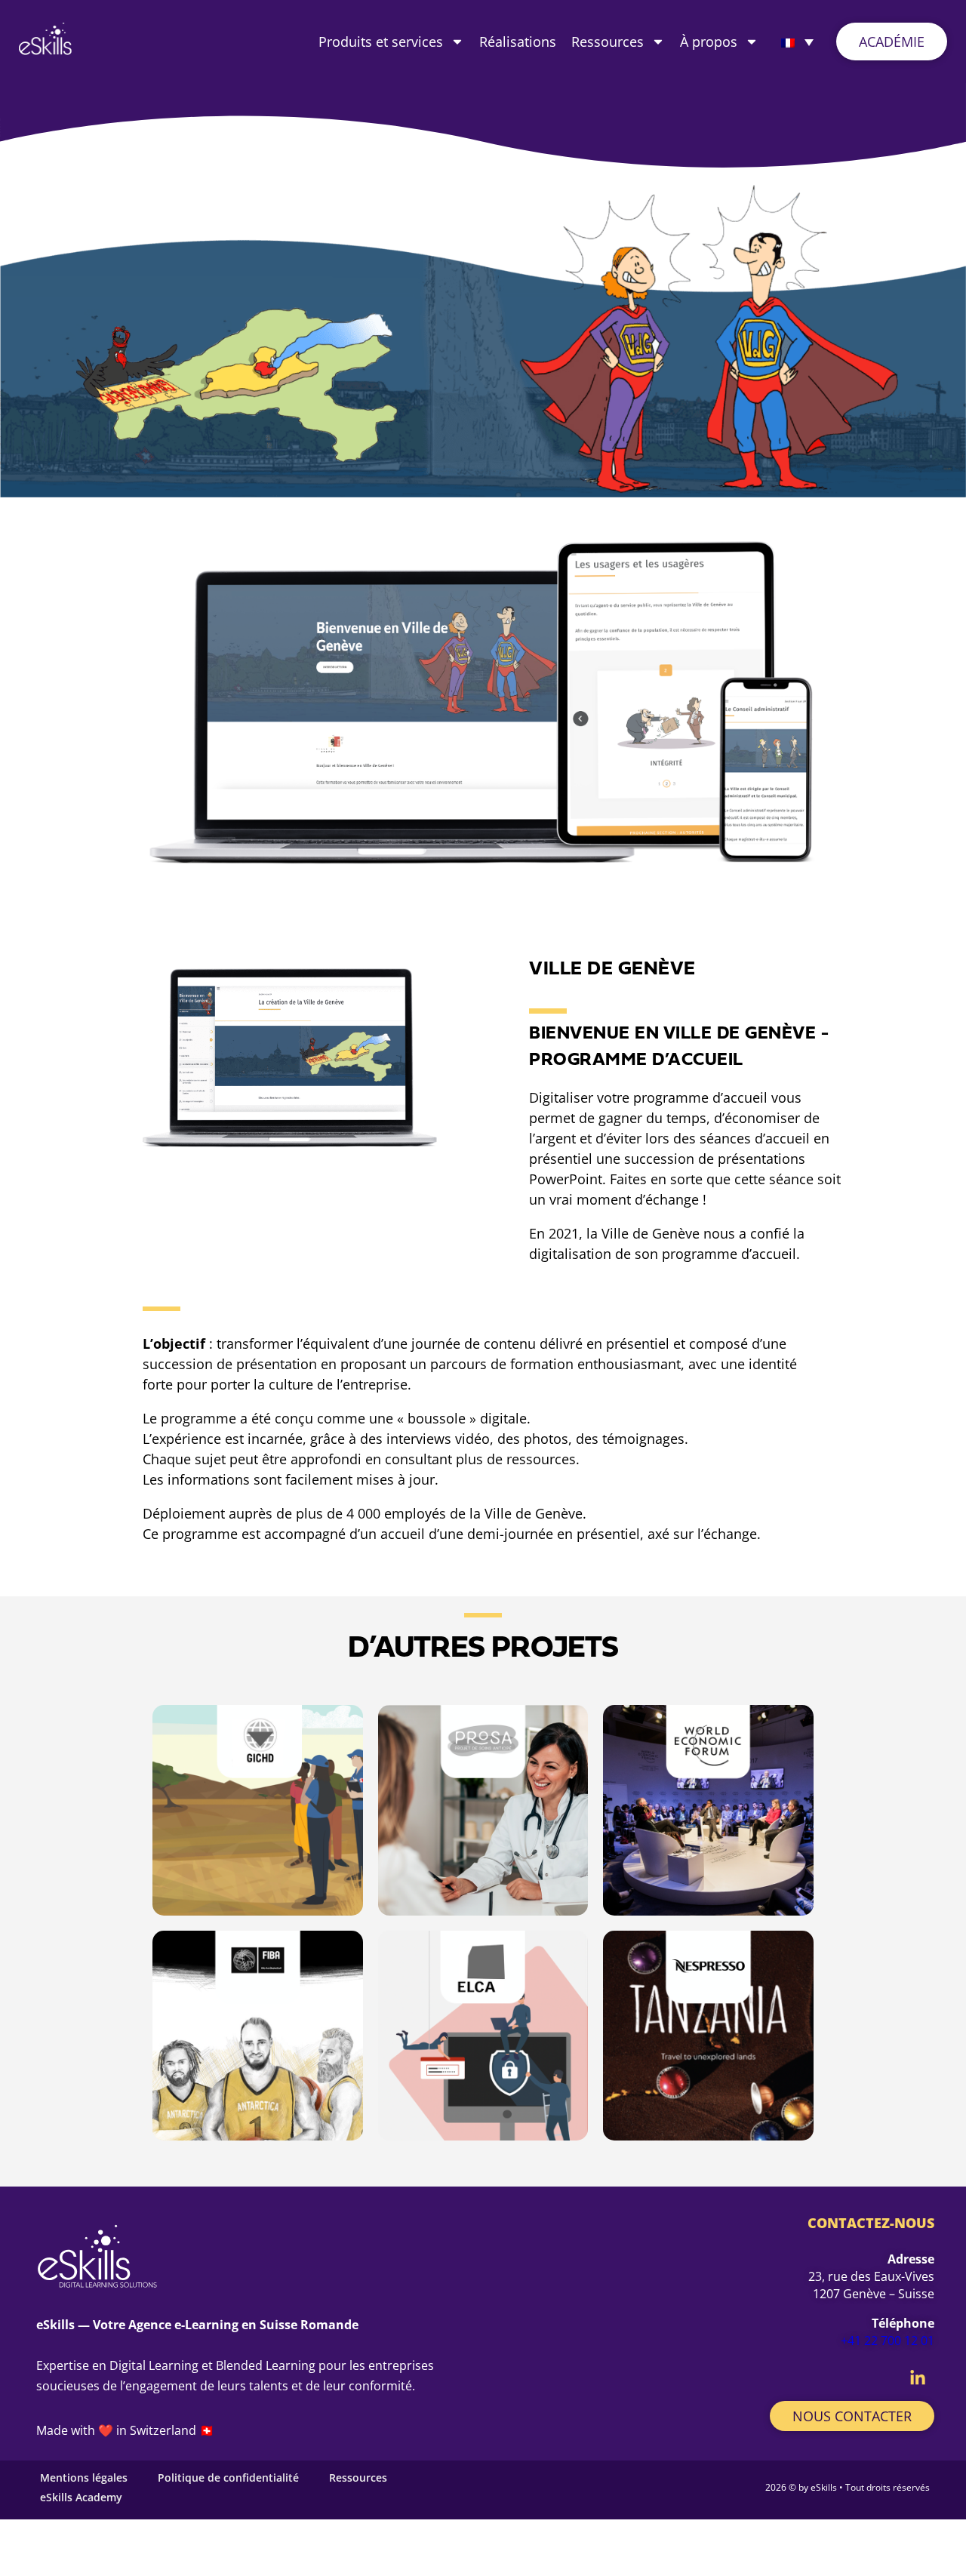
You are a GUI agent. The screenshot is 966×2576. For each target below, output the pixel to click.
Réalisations (518, 42)
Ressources (608, 42)
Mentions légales (84, 2478)
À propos (709, 42)
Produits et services (381, 42)
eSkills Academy (81, 2497)
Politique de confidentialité (228, 2478)
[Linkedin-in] (918, 2378)
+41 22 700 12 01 (888, 2341)
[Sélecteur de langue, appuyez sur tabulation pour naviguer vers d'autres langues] (797, 42)
